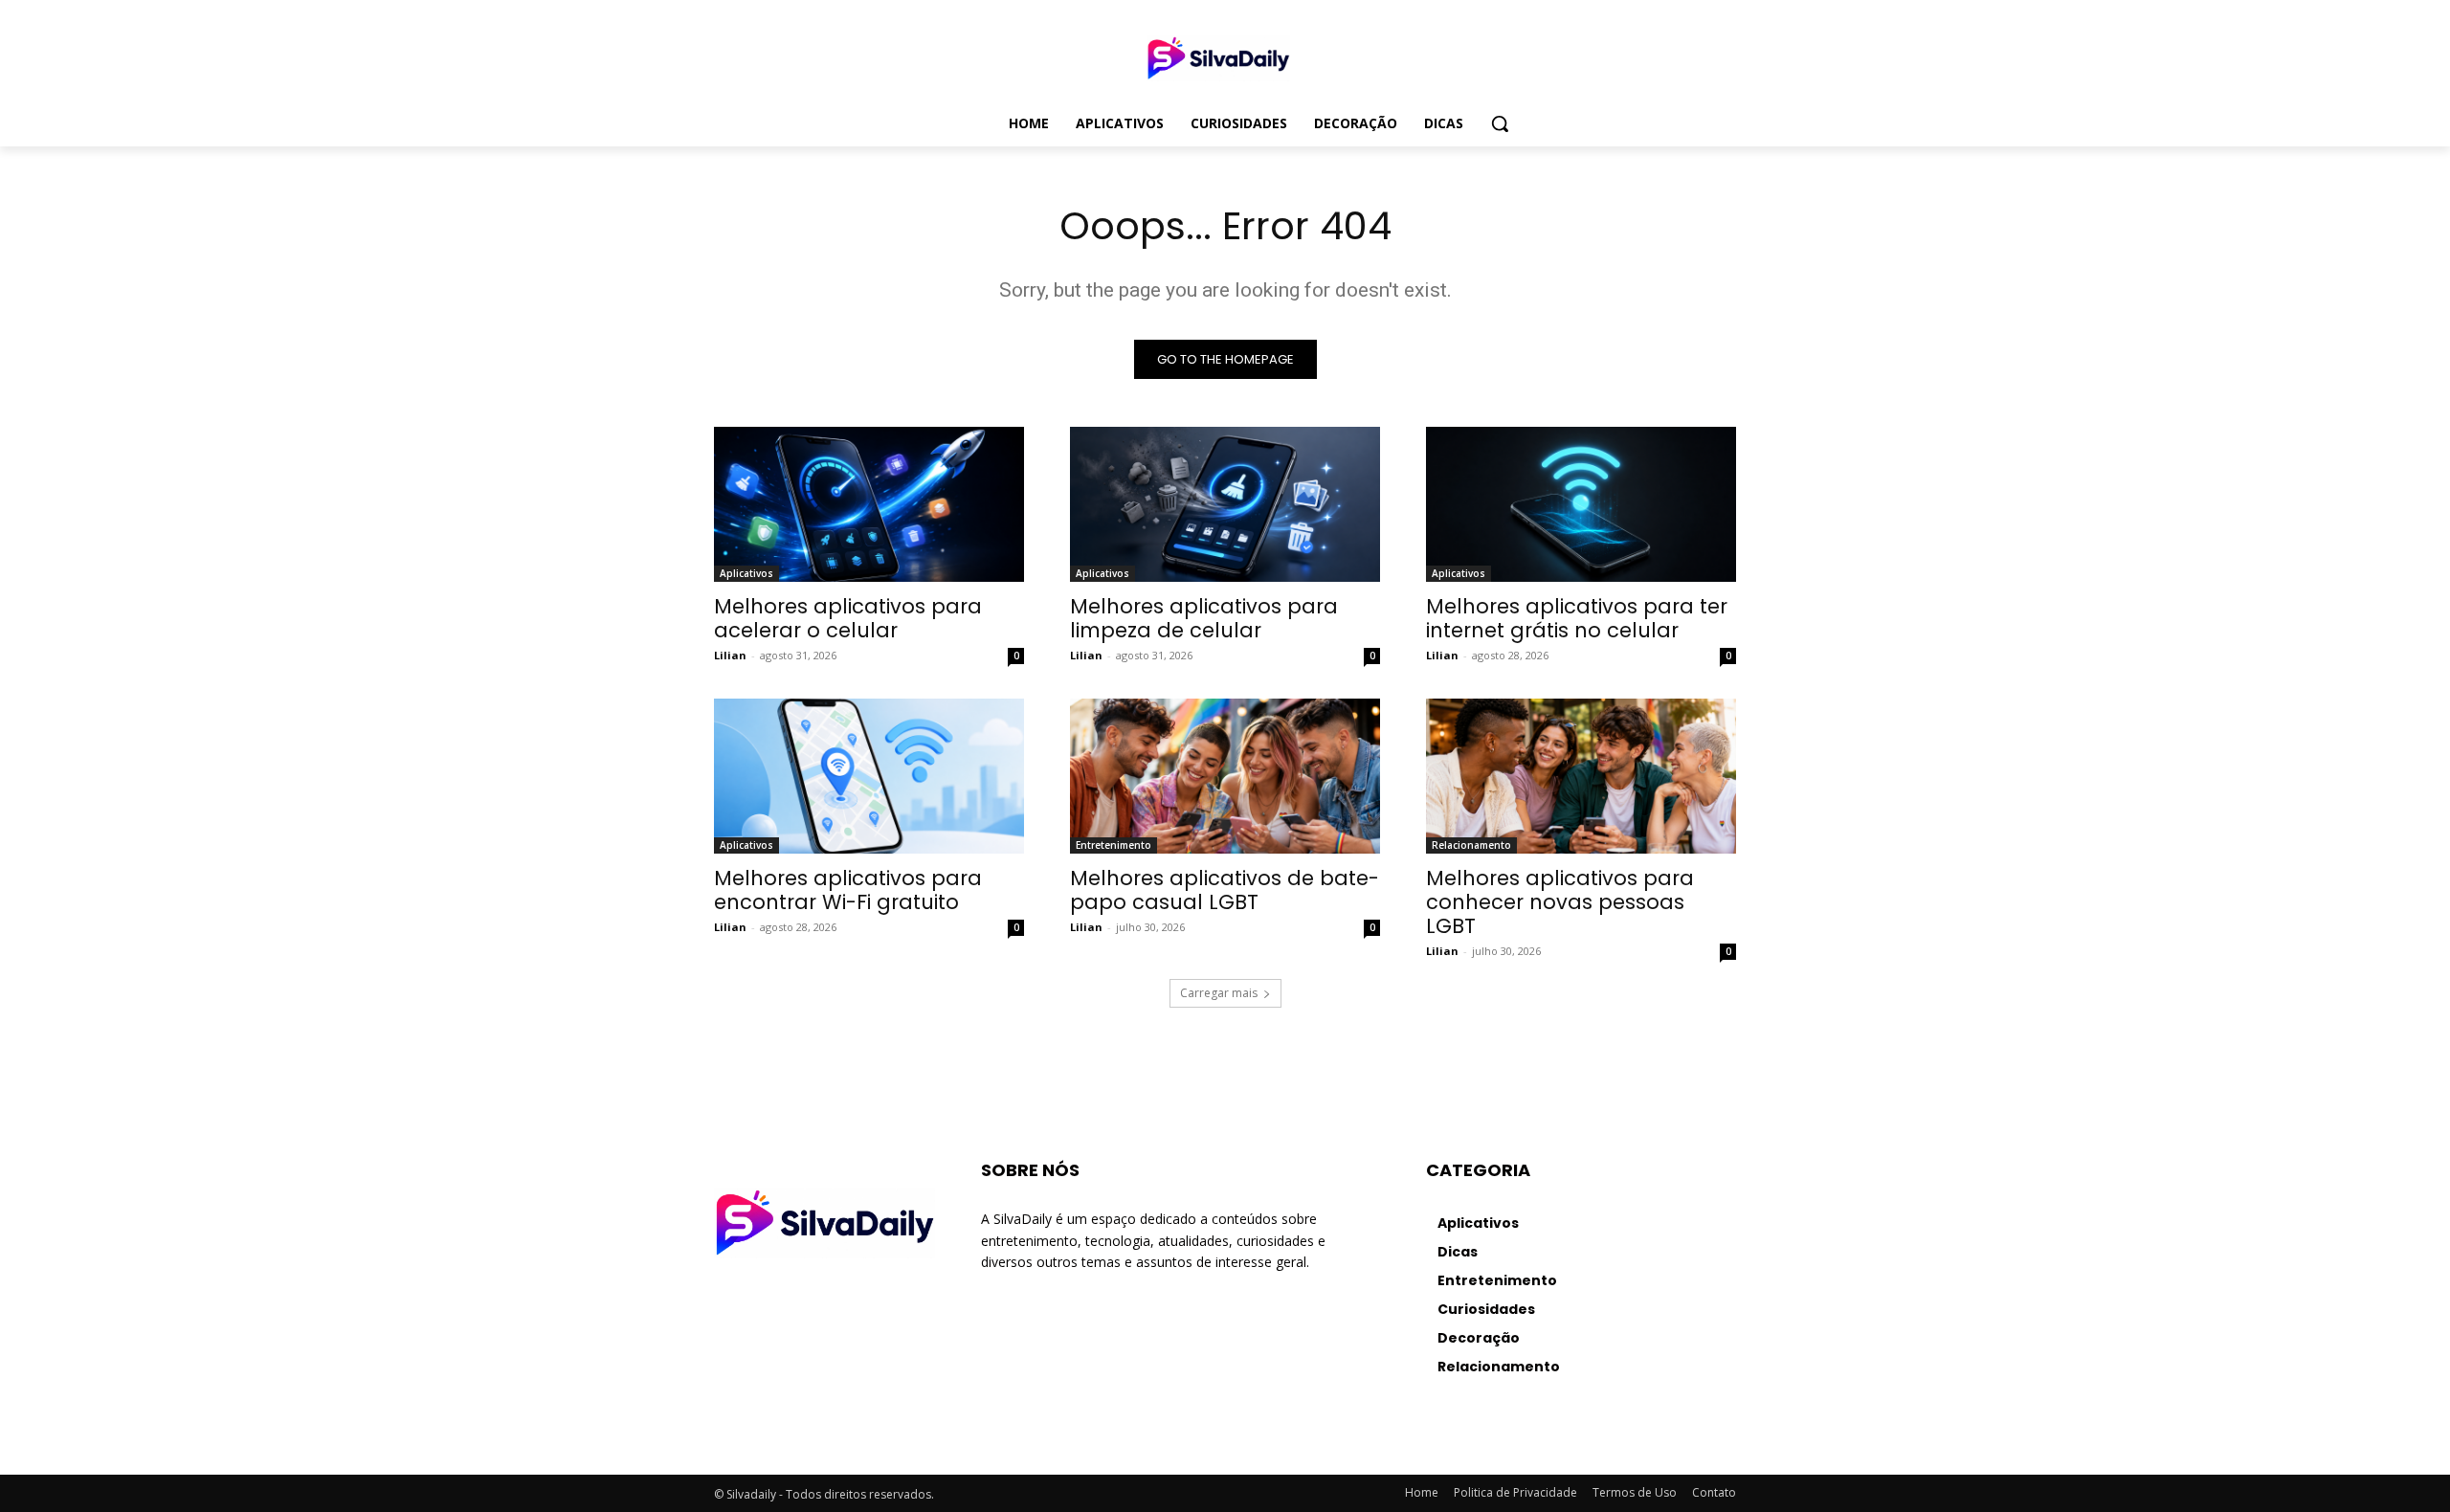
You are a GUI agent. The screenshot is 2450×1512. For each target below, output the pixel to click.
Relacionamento (1471, 845)
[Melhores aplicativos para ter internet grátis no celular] (1581, 504)
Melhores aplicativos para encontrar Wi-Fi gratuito (848, 890)
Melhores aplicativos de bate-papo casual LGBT (1225, 890)
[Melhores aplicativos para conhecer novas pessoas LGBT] (1581, 776)
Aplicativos (746, 573)
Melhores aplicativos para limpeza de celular (1204, 618)
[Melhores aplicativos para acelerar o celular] (869, 504)
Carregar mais (1219, 993)
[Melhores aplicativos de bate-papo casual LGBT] (1225, 776)
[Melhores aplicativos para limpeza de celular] (1225, 504)
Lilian (730, 655)
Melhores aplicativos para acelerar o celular (848, 618)
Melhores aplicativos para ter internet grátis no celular (1577, 618)
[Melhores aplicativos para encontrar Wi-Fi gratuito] (869, 776)
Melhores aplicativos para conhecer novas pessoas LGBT (1560, 902)
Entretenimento (1114, 845)
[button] (1500, 123)
